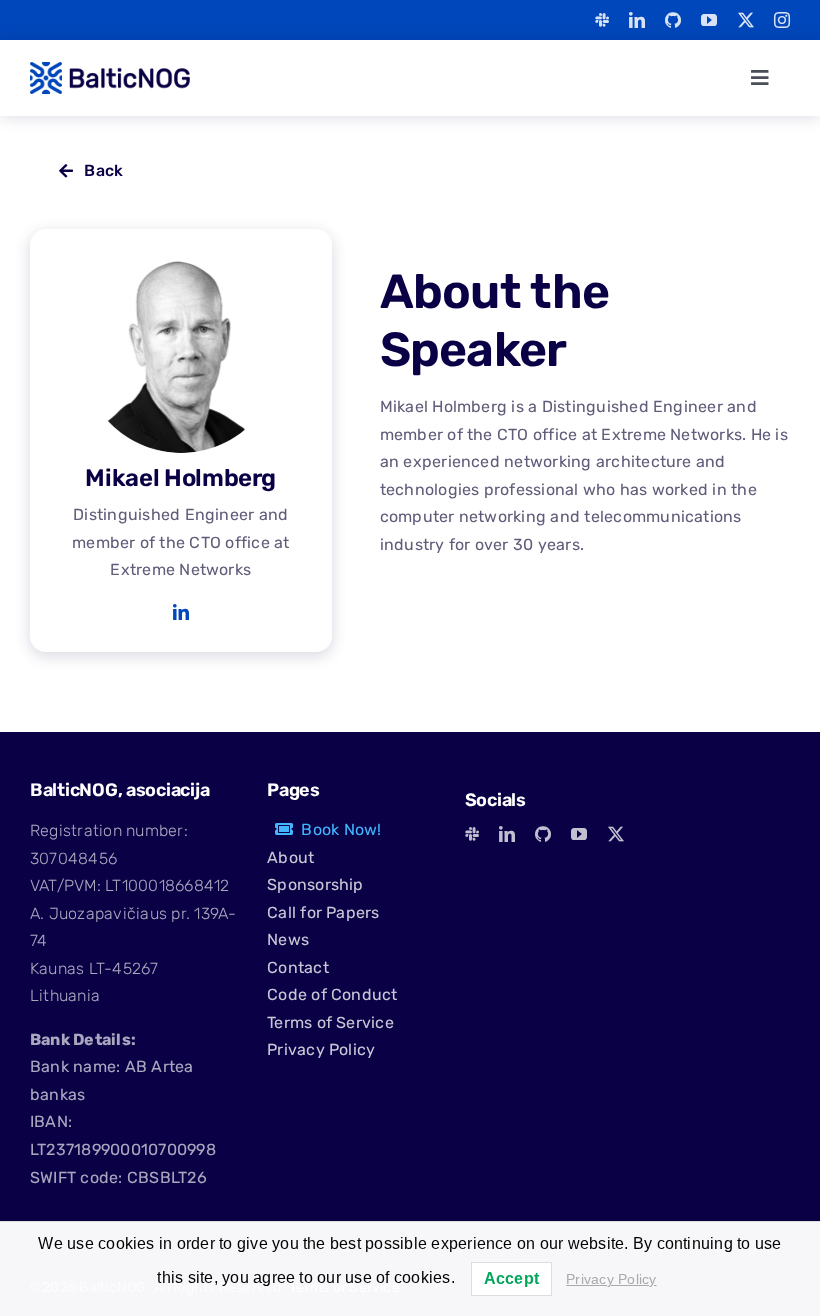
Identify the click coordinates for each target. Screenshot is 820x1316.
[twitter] (746, 20)
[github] (673, 20)
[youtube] (709, 20)
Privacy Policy (611, 1279)
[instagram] (782, 20)
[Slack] (602, 20)
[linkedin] (637, 20)
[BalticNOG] (110, 69)
